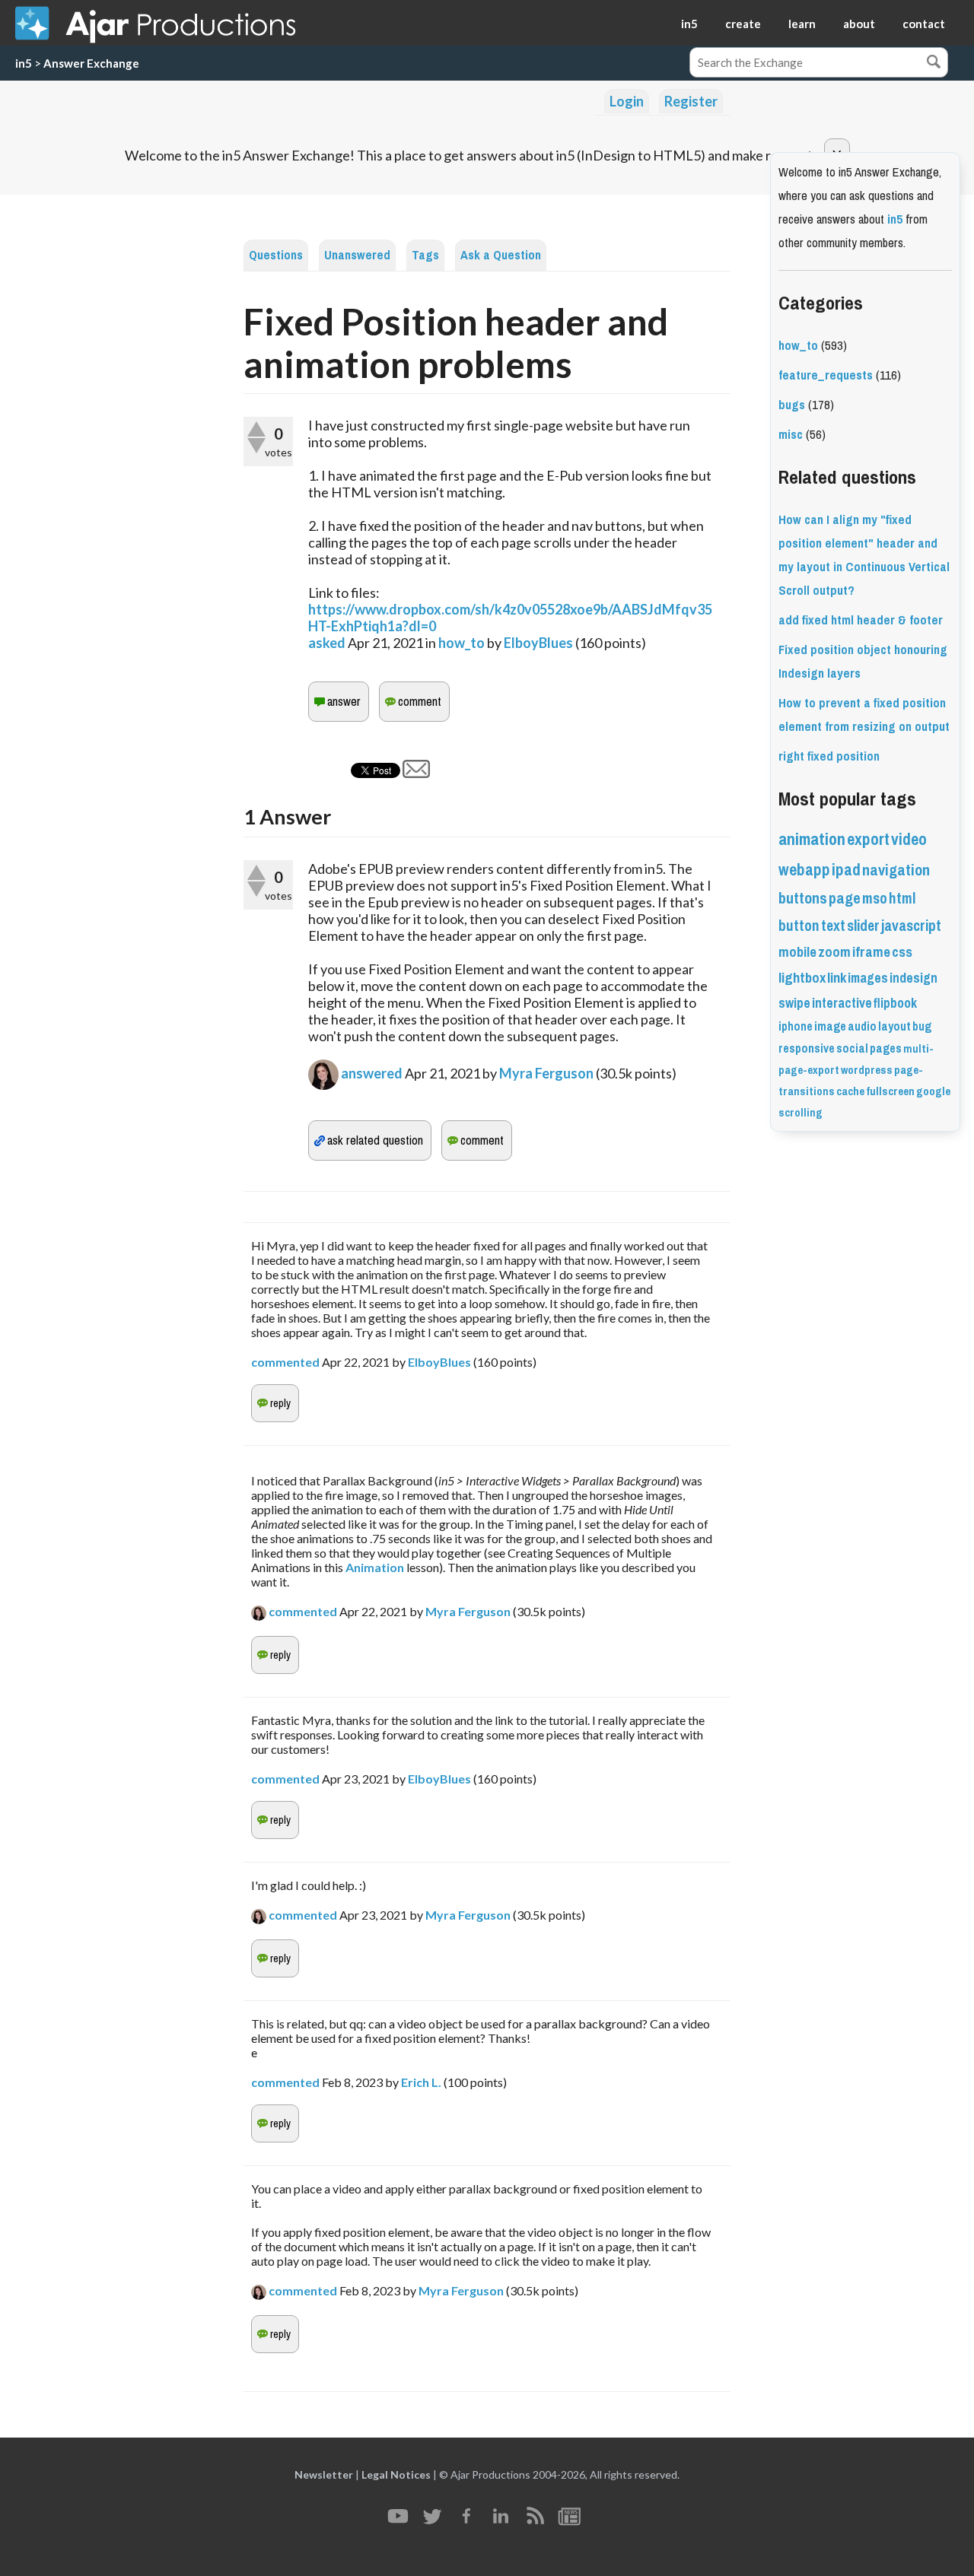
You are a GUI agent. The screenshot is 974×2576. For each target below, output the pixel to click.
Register (691, 101)
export (868, 839)
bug (922, 1026)
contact (924, 24)
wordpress (867, 1070)
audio (862, 1026)
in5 (689, 24)
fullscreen (890, 1091)
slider (863, 926)
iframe (871, 952)
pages (886, 1048)
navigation (896, 870)
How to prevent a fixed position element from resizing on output (864, 715)
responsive (807, 1048)
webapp (804, 870)
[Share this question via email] (416, 773)
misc (791, 435)
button (799, 926)
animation (812, 839)
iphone (796, 1026)
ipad (846, 870)
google (933, 1091)
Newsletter (324, 2474)
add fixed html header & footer (861, 620)
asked (327, 643)
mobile (797, 952)
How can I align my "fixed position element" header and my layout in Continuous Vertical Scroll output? (864, 555)
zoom (834, 952)
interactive (842, 1003)
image (830, 1026)
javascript (911, 926)
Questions (276, 255)
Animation (376, 1567)
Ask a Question (501, 255)
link (837, 978)
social (852, 1048)
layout (894, 1026)
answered (372, 1073)
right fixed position (829, 756)
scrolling (801, 1113)
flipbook (895, 1003)
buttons (803, 899)
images (868, 978)
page (845, 899)
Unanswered (357, 255)
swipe (794, 1003)
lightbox (802, 978)
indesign (914, 978)
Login (627, 101)
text (833, 926)
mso (875, 899)
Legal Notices (396, 2474)
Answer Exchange (91, 63)
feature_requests (826, 375)
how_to (462, 643)
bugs (792, 405)
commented (285, 1362)
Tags (425, 255)
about (859, 24)
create (743, 24)
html (902, 899)
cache (850, 1091)
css (902, 952)
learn (802, 24)
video (909, 839)
